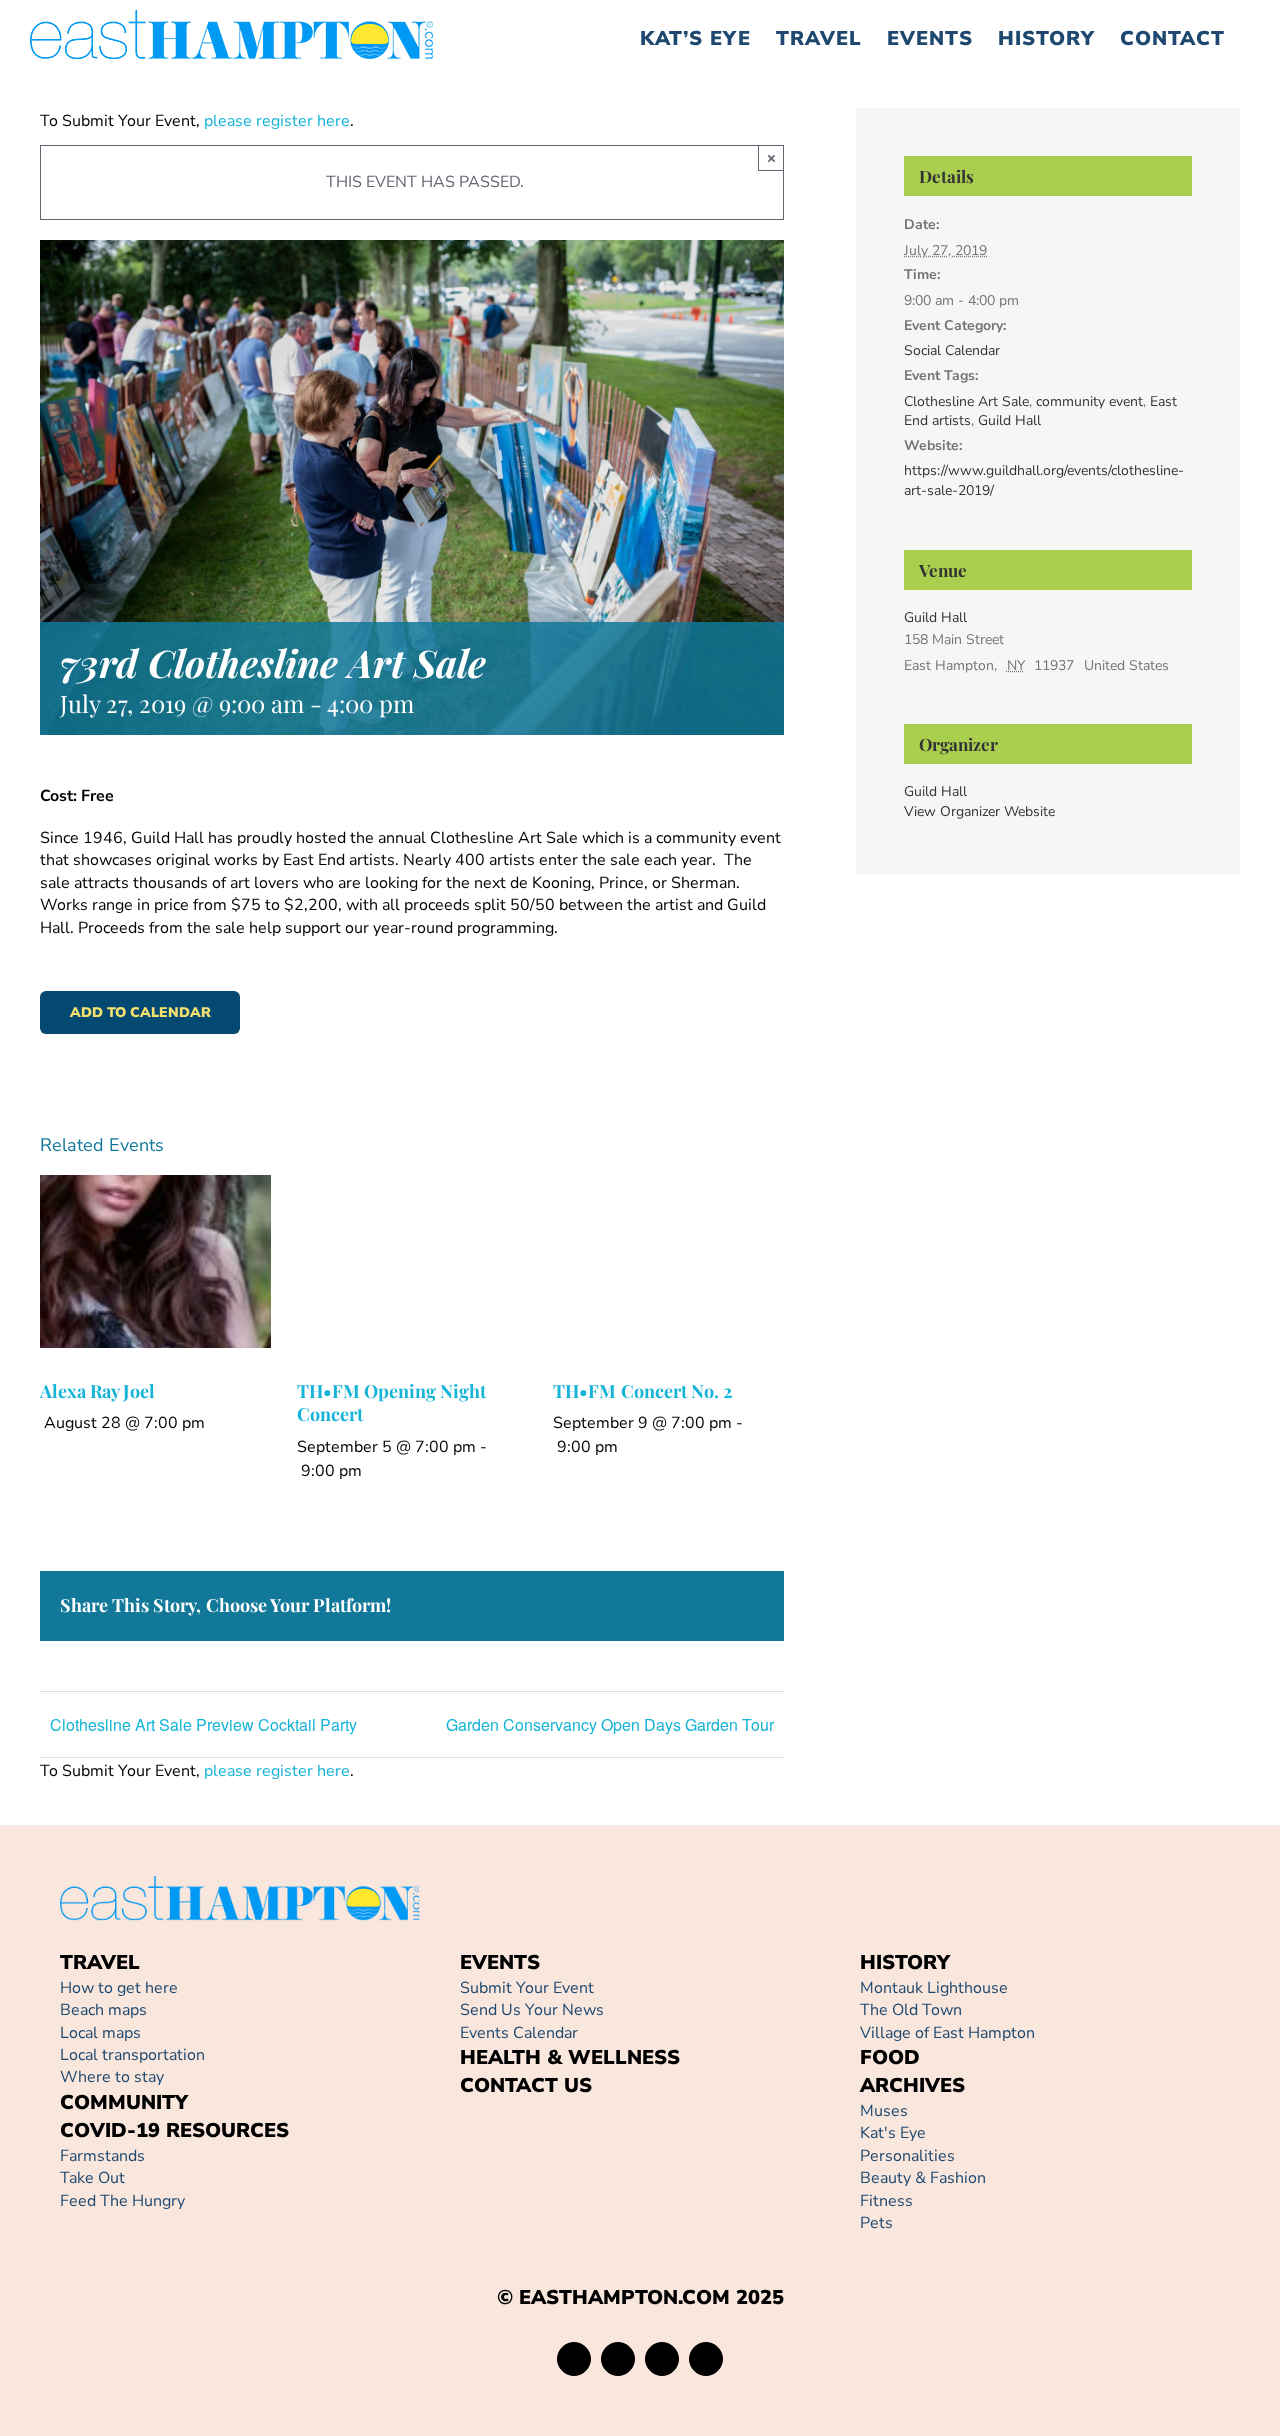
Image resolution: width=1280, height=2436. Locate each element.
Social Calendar (952, 350)
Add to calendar (140, 1012)
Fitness (886, 2201)
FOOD (890, 2057)
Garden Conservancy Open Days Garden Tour (610, 1724)
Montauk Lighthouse (934, 1988)
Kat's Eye (893, 2133)
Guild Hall (1009, 420)
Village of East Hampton (947, 2033)
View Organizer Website (979, 811)
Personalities (907, 2156)
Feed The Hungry (122, 2201)
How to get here (119, 1988)
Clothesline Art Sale (966, 401)
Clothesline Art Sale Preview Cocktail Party (203, 1724)
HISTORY (905, 1962)
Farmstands (102, 2156)
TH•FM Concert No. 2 (642, 1391)
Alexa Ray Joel (97, 1391)
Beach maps (103, 2010)
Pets (876, 2223)
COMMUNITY (124, 2102)
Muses (884, 2111)
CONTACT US (526, 2085)
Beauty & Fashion (923, 2178)
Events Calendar (519, 2033)
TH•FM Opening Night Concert (392, 1402)
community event (1089, 401)
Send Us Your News (532, 2010)
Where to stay (112, 2077)
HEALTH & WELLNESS (570, 2057)
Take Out (92, 2178)
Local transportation (132, 2055)
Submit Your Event (527, 1988)
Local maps (100, 2033)
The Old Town (911, 2010)
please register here (275, 121)
